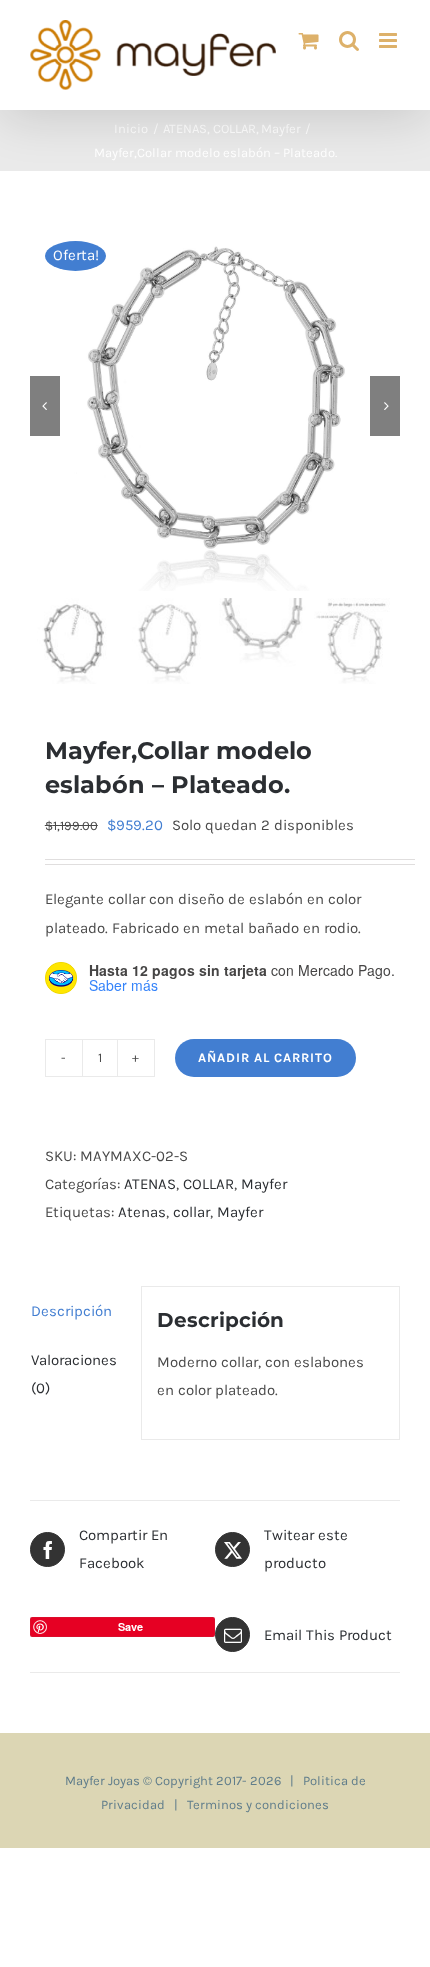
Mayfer (264, 1184)
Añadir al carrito (265, 1057)
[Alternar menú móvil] (389, 40)
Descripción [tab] (71, 1311)
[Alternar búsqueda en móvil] (349, 40)
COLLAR (208, 1184)
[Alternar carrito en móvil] (309, 40)
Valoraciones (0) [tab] (74, 1374)
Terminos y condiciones (258, 1804)
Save (130, 1626)
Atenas (142, 1212)
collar (191, 1212)
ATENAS (150, 1184)
